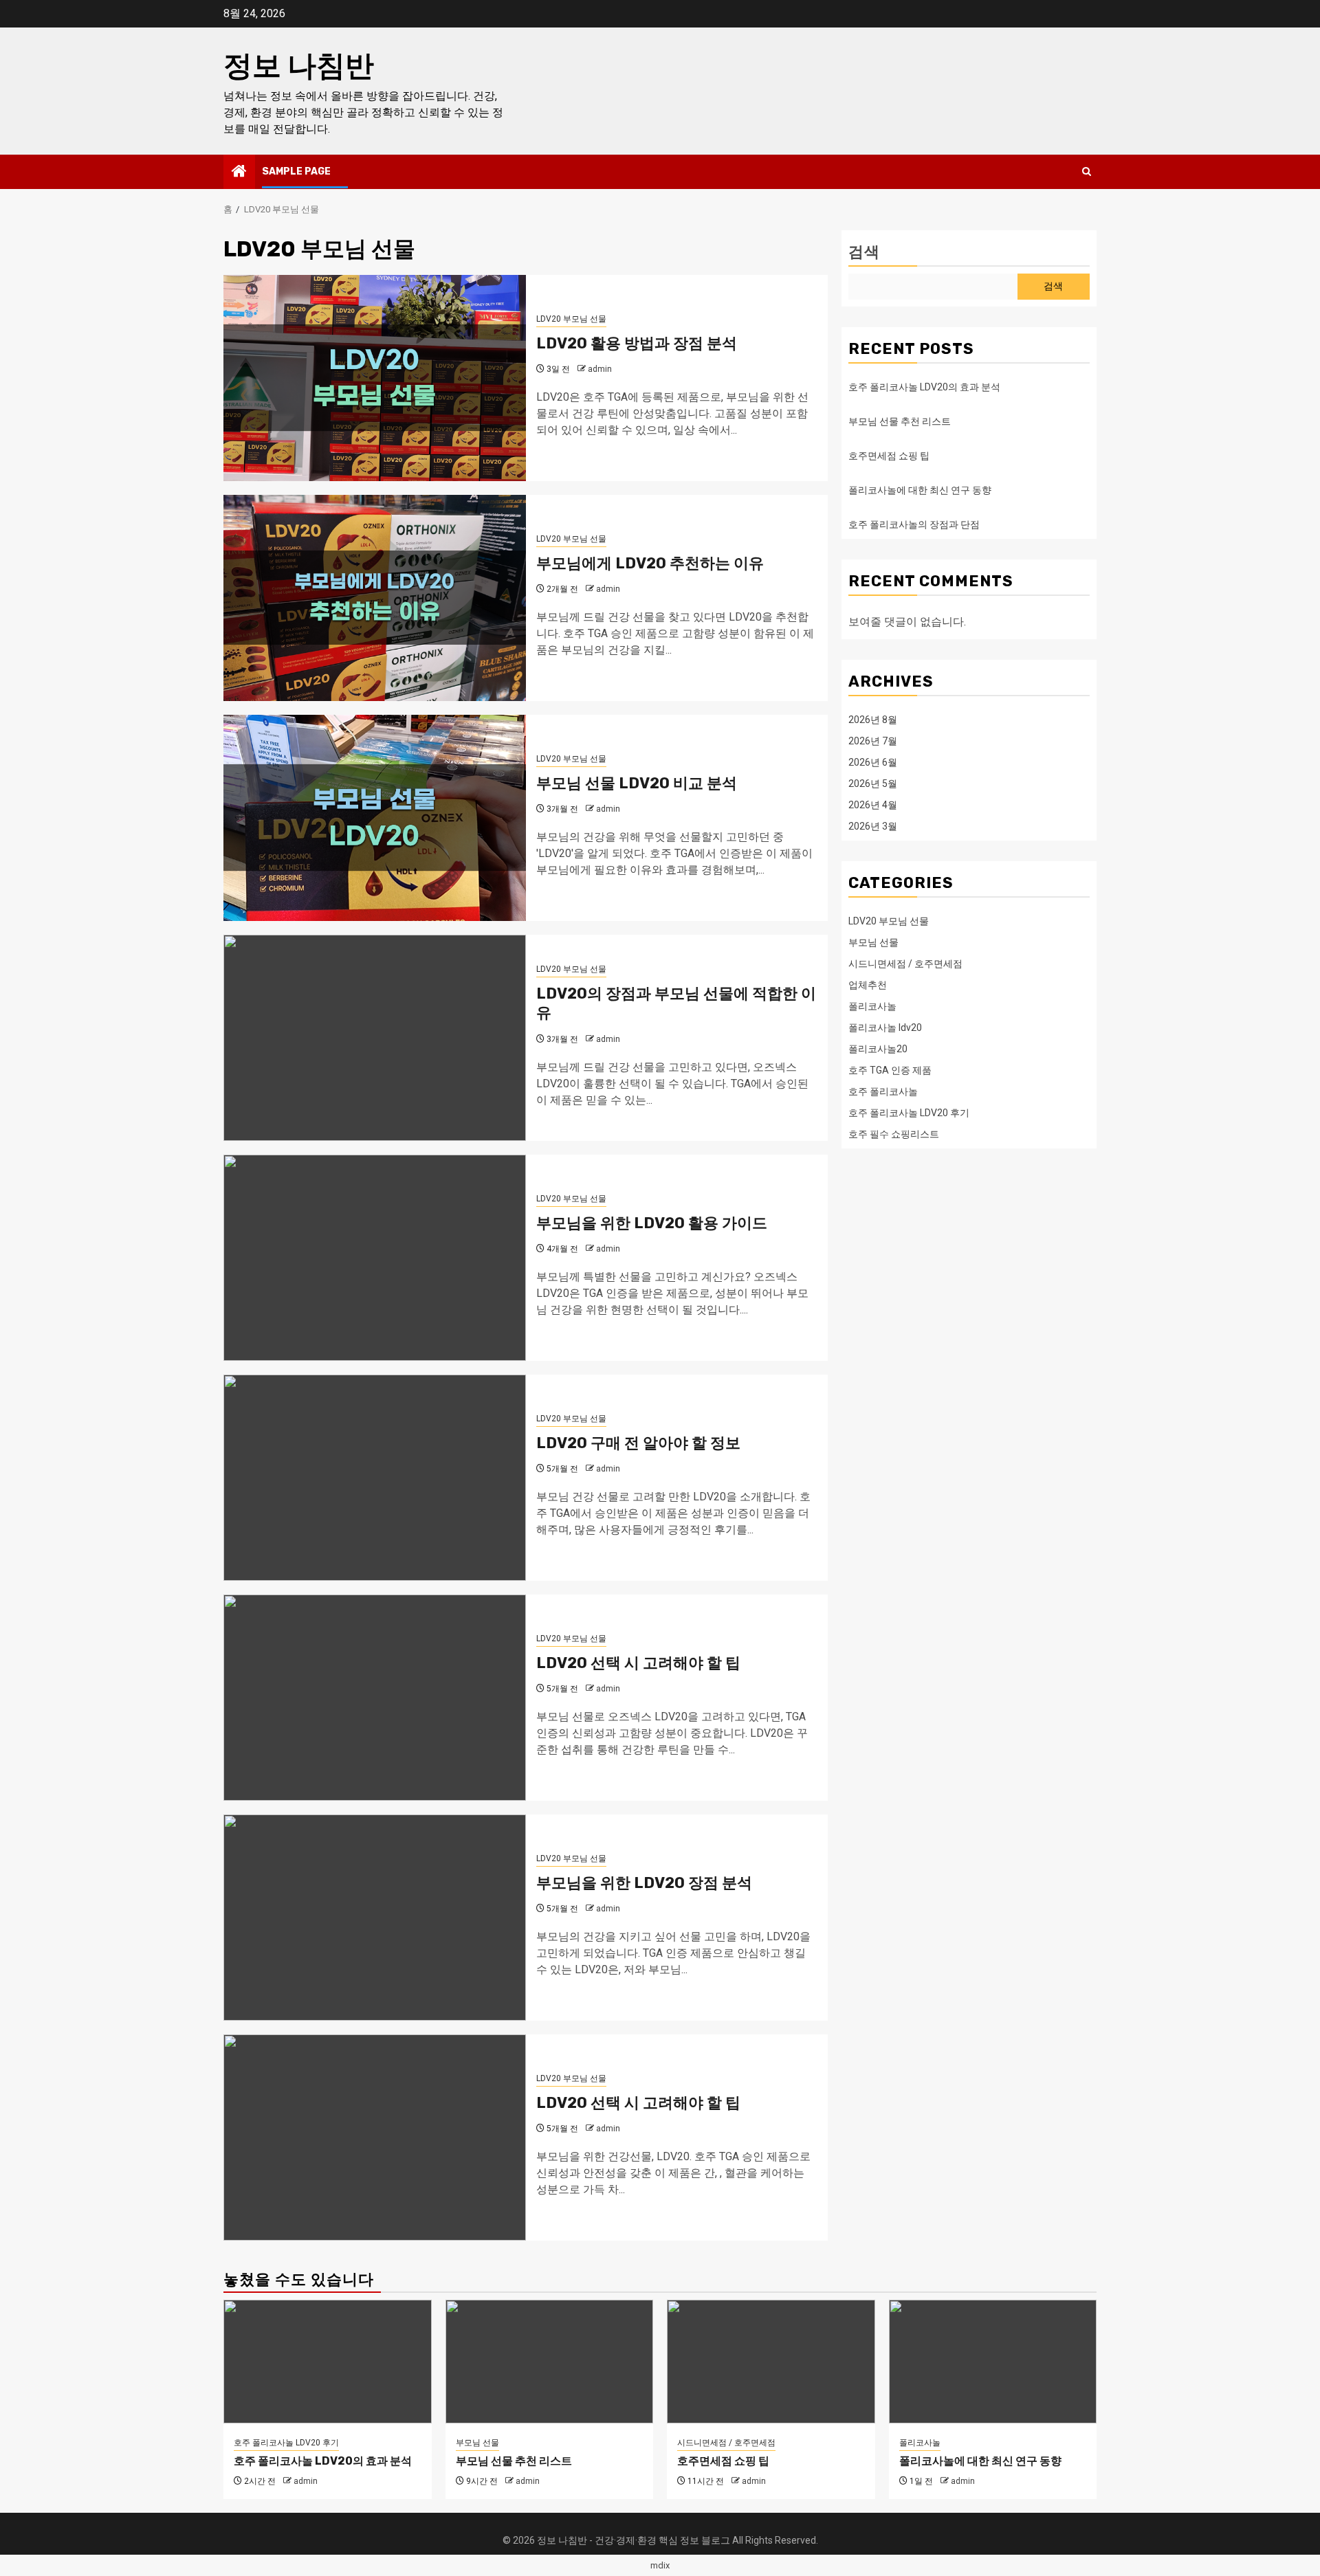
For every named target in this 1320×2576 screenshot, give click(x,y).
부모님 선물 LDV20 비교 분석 (637, 783)
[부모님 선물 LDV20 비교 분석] (375, 818)
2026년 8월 (873, 719)
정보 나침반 (299, 66)
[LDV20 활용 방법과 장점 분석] (375, 378)
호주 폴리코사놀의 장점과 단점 (914, 524)
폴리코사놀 (872, 1006)
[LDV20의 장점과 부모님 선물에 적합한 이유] (375, 1038)
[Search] (1087, 172)
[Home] (239, 173)
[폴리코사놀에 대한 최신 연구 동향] (993, 2362)
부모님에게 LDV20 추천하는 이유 (650, 563)
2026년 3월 (873, 825)
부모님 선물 (873, 942)
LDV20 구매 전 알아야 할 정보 (638, 1443)
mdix (660, 2565)
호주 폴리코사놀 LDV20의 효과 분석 (924, 387)
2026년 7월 (873, 740)
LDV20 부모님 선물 (571, 319)
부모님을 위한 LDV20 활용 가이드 (652, 1223)
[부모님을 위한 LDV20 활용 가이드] (375, 1258)
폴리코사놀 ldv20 (885, 1027)
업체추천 (868, 984)
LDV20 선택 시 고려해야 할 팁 (638, 1663)
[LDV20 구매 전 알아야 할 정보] (375, 1478)
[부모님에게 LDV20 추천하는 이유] (375, 598)
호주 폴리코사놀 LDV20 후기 (909, 1112)
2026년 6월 (873, 762)
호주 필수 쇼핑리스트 (894, 1133)
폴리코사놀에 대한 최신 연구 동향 (920, 490)
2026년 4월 (873, 804)
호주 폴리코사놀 (883, 1091)
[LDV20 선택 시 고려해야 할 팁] (375, 1698)
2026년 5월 (873, 783)
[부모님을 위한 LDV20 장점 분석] (375, 1918)
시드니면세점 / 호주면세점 (905, 963)
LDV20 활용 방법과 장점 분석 (637, 343)
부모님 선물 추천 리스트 (900, 421)
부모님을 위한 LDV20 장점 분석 (644, 1883)
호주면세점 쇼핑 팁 (889, 456)
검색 (864, 252)
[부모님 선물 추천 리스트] (550, 2362)
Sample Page (296, 171)
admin (600, 369)
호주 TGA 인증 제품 (890, 1069)
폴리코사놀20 (878, 1048)
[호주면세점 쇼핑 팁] (771, 2362)
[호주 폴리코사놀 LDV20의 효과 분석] (328, 2362)
